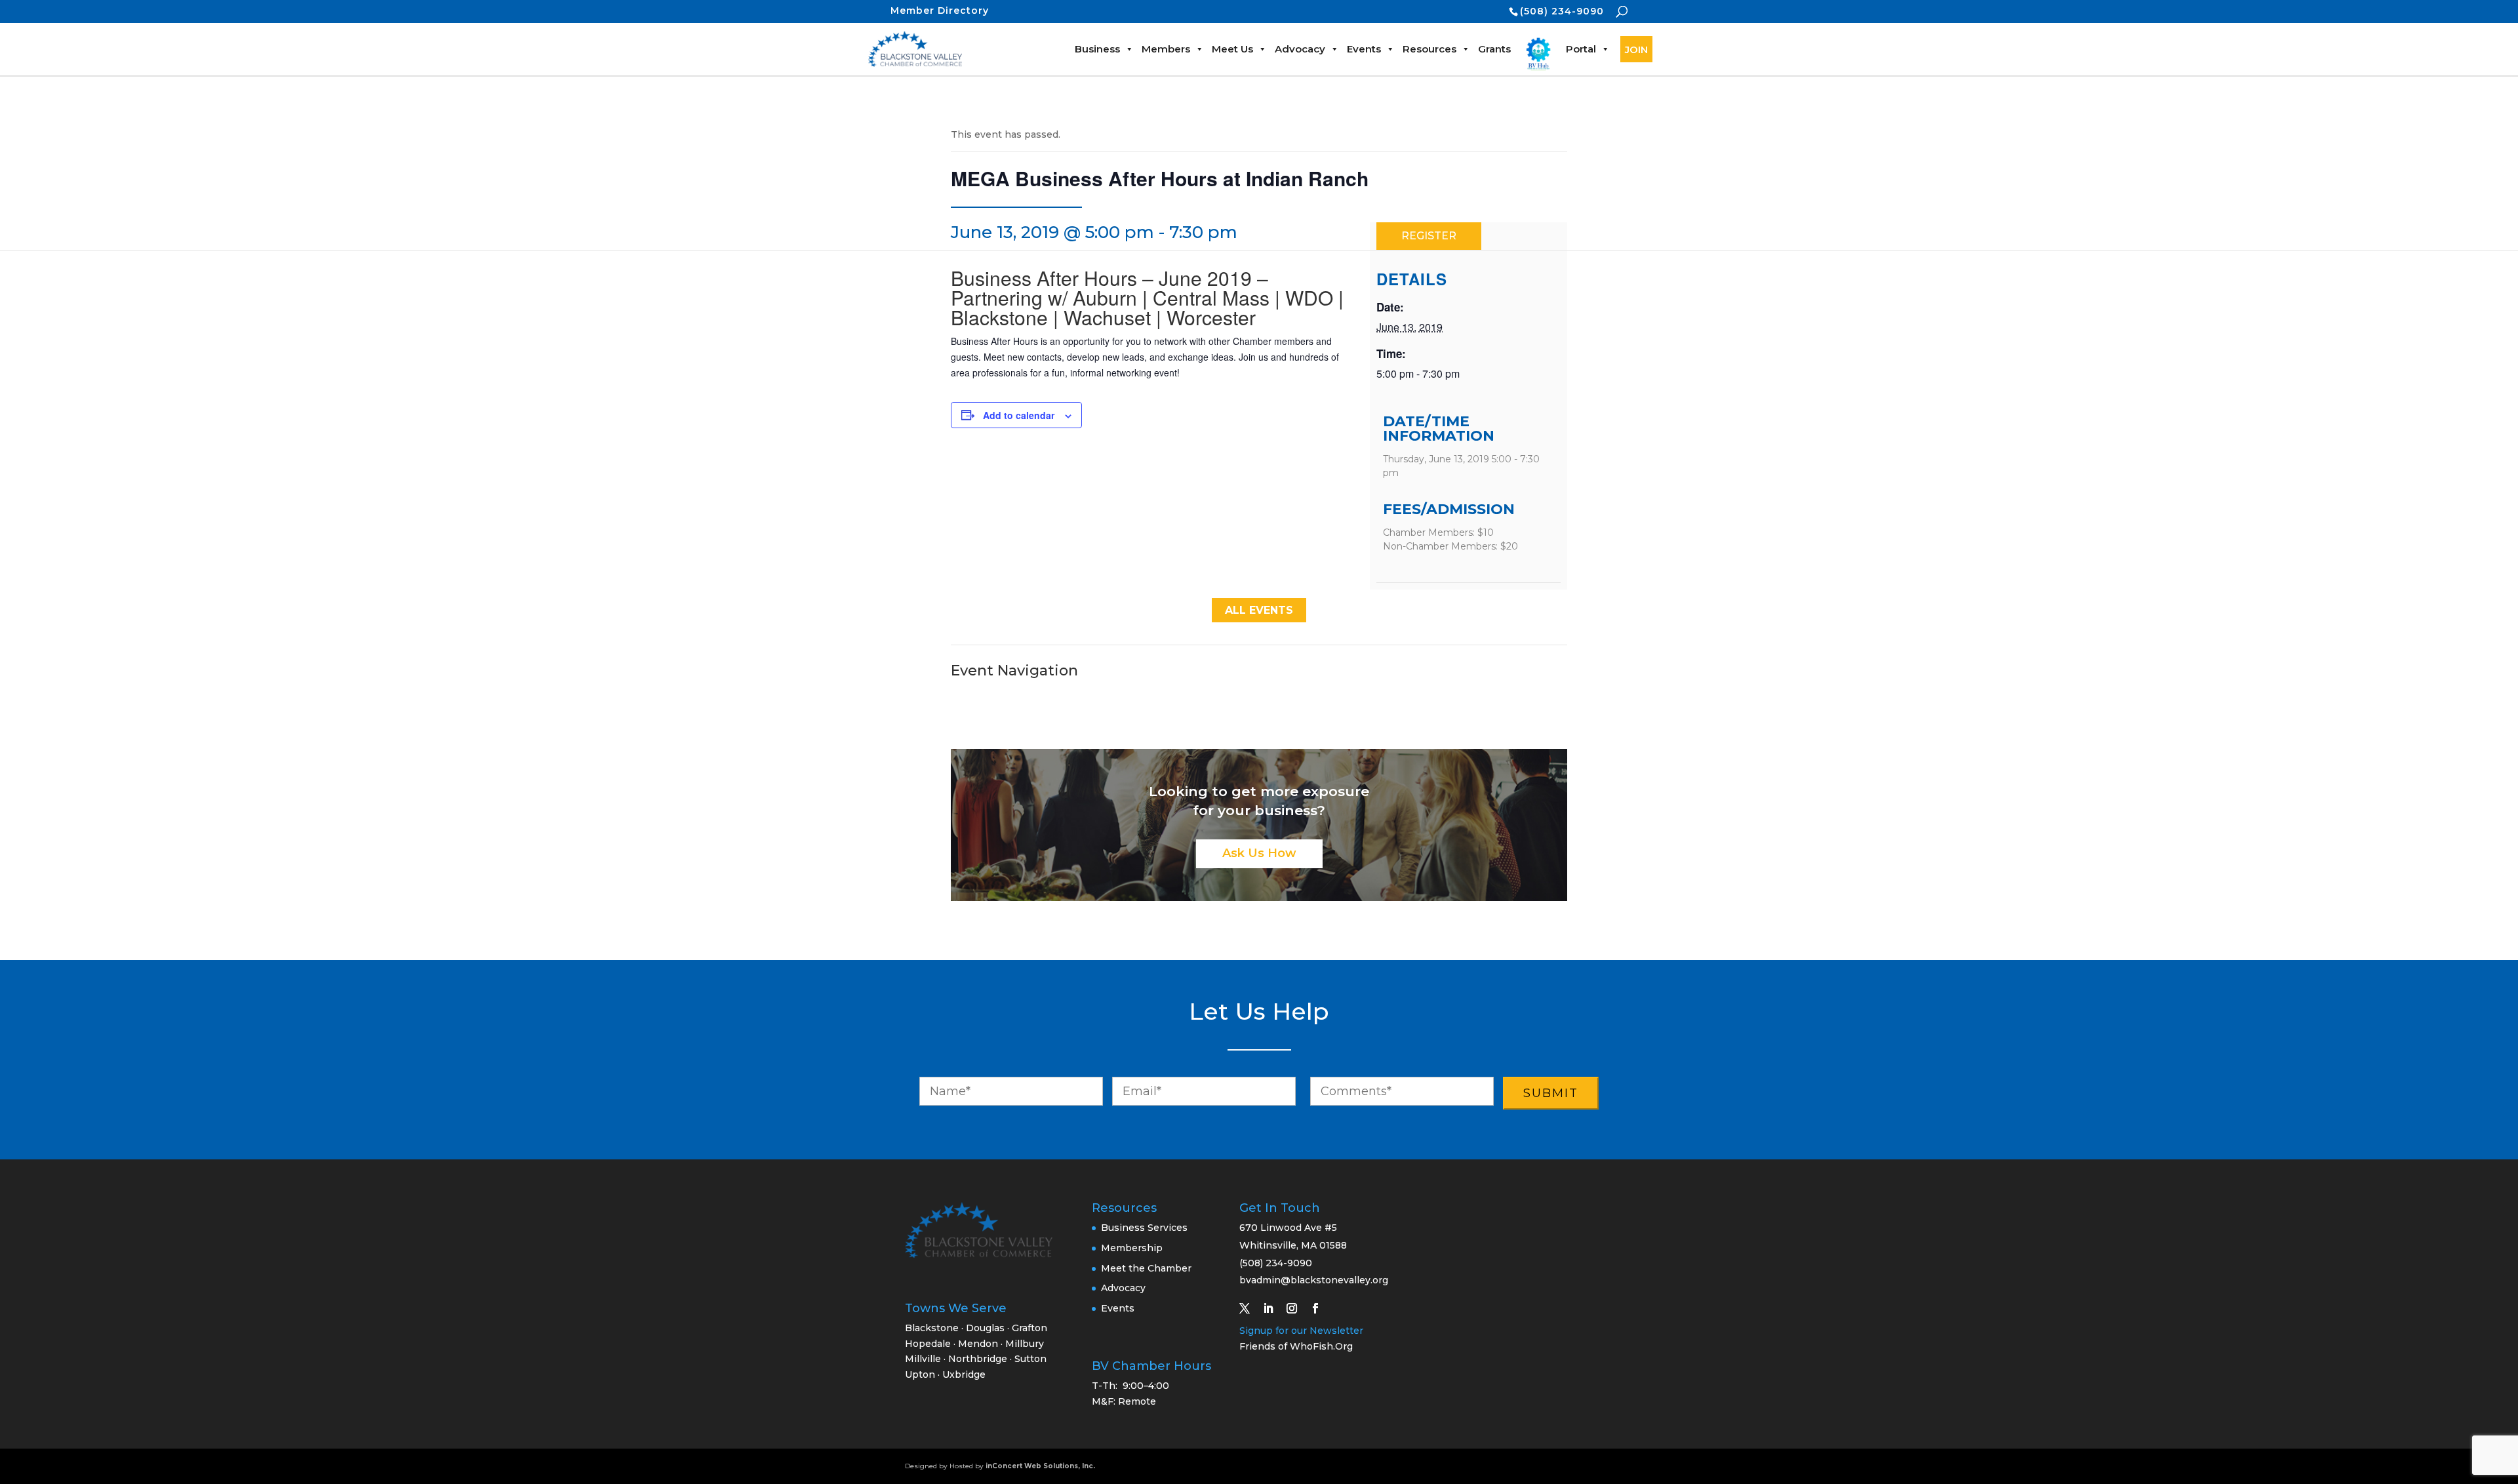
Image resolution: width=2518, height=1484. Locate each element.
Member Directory (940, 10)
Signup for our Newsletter (1301, 1331)
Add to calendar (1019, 415)
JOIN (1636, 50)
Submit (1551, 1093)
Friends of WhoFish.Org (1296, 1346)
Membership (1132, 1248)
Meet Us (1232, 49)
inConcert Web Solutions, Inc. (1040, 1466)
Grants (1494, 49)
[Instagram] (1297, 1308)
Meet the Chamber (1146, 1268)
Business (1097, 49)
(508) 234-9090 (1562, 11)
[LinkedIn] (1273, 1308)
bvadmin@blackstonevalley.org (1314, 1280)
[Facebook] (1321, 1308)
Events (1364, 49)
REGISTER (1429, 236)
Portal (1581, 49)
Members (1166, 49)
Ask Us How (1259, 853)
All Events (1259, 610)
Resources (1429, 49)
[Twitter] (1250, 1308)
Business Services (1144, 1228)
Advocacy (1300, 49)
